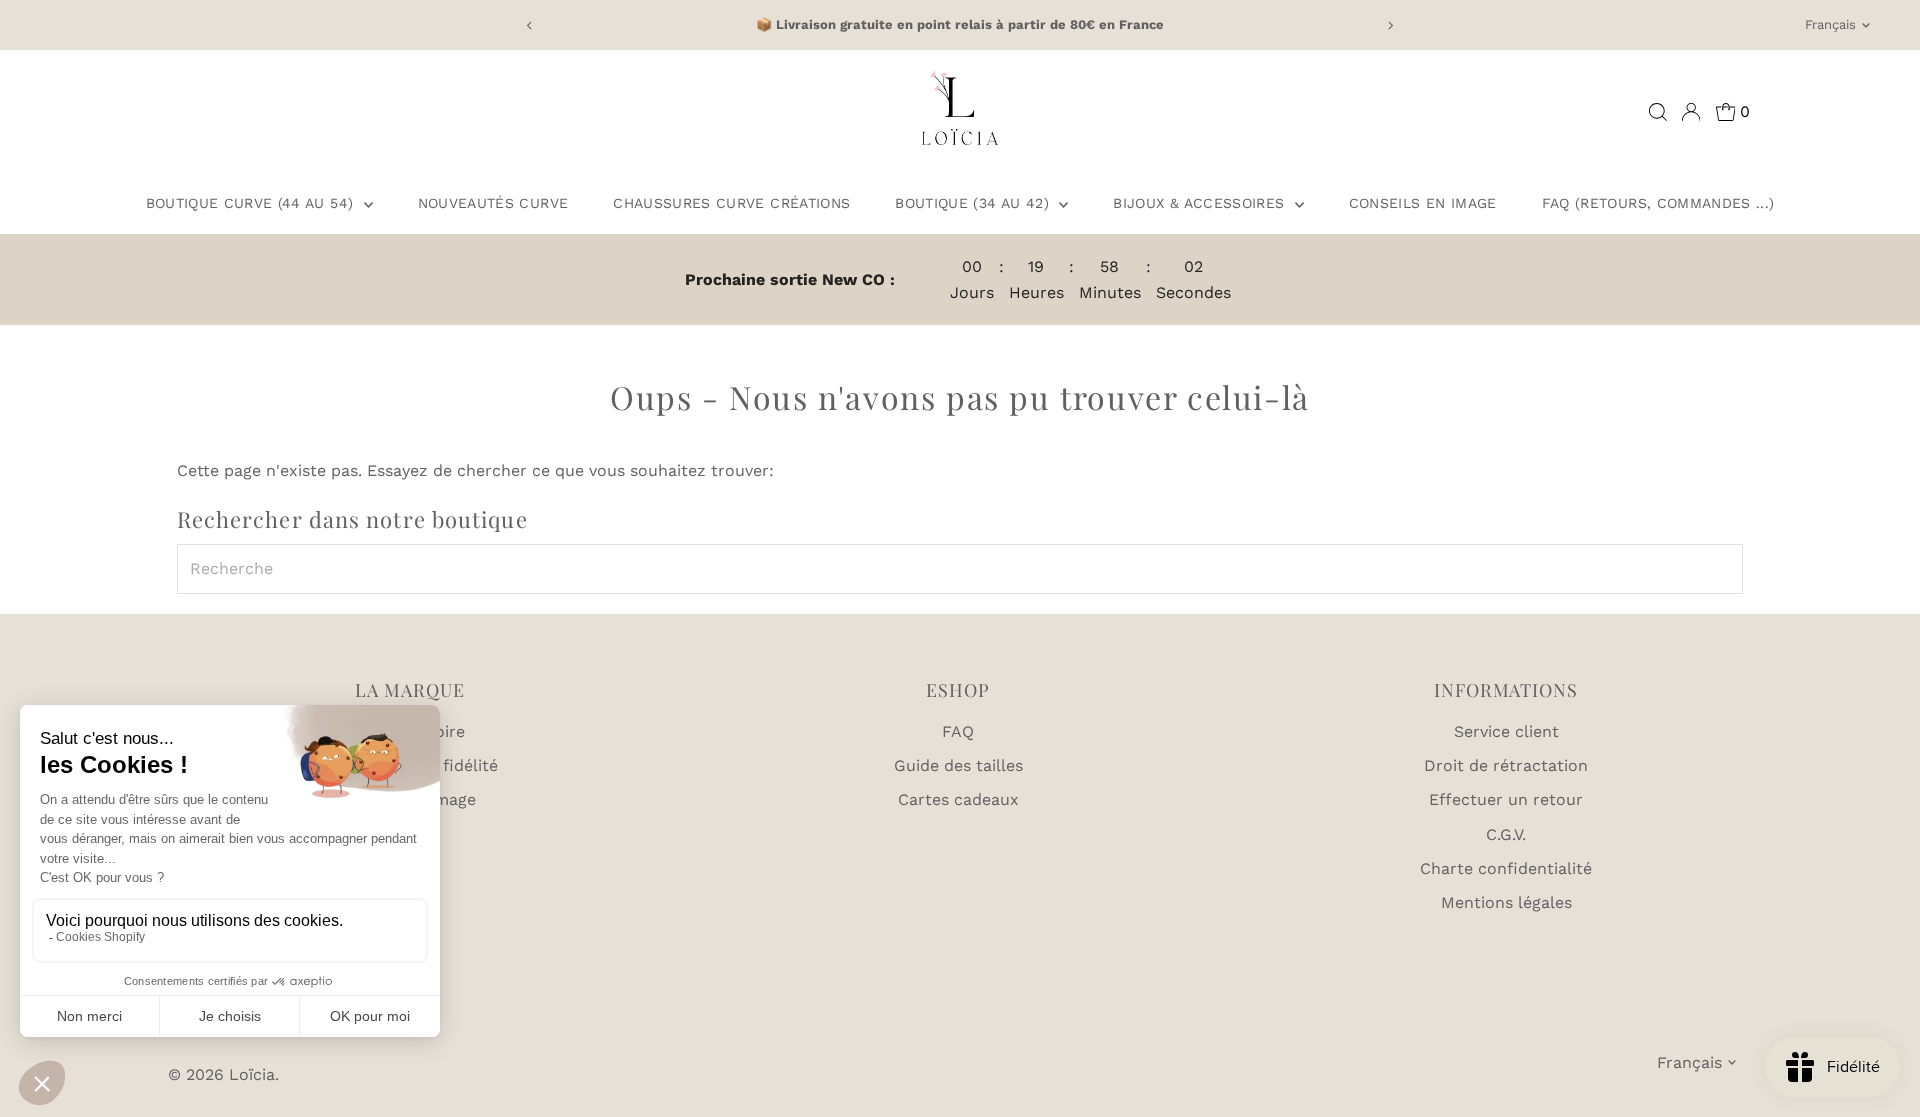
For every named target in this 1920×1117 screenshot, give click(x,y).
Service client (1506, 731)
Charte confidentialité (1506, 868)
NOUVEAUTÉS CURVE (493, 203)
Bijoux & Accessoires (1201, 203)
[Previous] (529, 25)
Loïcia (252, 1074)
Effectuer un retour (1506, 799)
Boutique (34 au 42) (974, 203)
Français (1830, 24)
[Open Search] (1658, 112)
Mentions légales (1506, 902)
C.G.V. (1506, 834)
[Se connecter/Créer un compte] (1691, 112)
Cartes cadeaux (958, 799)
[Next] (1390, 25)
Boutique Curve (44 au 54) (252, 203)
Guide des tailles (958, 765)
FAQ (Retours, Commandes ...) (1658, 203)
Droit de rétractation (1506, 765)
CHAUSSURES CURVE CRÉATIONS (731, 203)
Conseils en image (1423, 203)
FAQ (958, 731)
